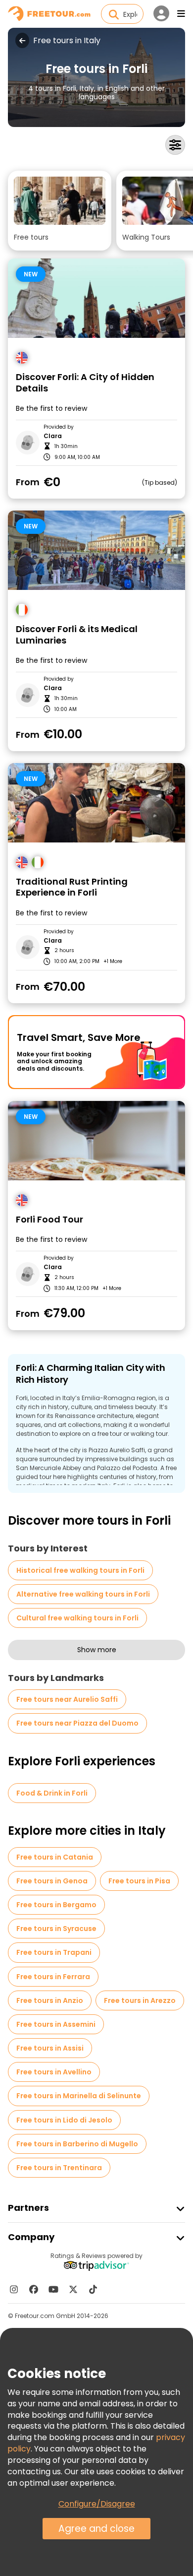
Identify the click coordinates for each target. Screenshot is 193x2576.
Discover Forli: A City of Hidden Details (85, 383)
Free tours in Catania (55, 1857)
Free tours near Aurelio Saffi (67, 1699)
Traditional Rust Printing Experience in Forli (72, 887)
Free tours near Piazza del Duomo (77, 1723)
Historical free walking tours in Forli (80, 1570)
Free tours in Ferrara (53, 1977)
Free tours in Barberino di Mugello (77, 2144)
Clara (53, 436)
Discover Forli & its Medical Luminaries (77, 635)
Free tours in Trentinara (59, 2168)
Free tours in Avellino (54, 2072)
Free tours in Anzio (50, 2000)
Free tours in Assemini (56, 2024)
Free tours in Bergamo (56, 1905)
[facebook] (34, 2289)
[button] (60, 211)
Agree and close (96, 2529)
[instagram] (14, 2289)
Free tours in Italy (67, 41)
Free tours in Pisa (139, 1881)
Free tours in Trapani (54, 1952)
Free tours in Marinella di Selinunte (79, 2096)
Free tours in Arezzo (140, 2000)
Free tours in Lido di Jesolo (64, 2120)
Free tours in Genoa (52, 1881)
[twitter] (73, 2289)
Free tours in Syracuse (56, 1929)
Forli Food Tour (49, 1220)
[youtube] (53, 2289)
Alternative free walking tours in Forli (83, 1594)
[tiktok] (93, 2289)
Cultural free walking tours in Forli (77, 1618)
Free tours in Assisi (50, 2048)
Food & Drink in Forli (52, 1793)
